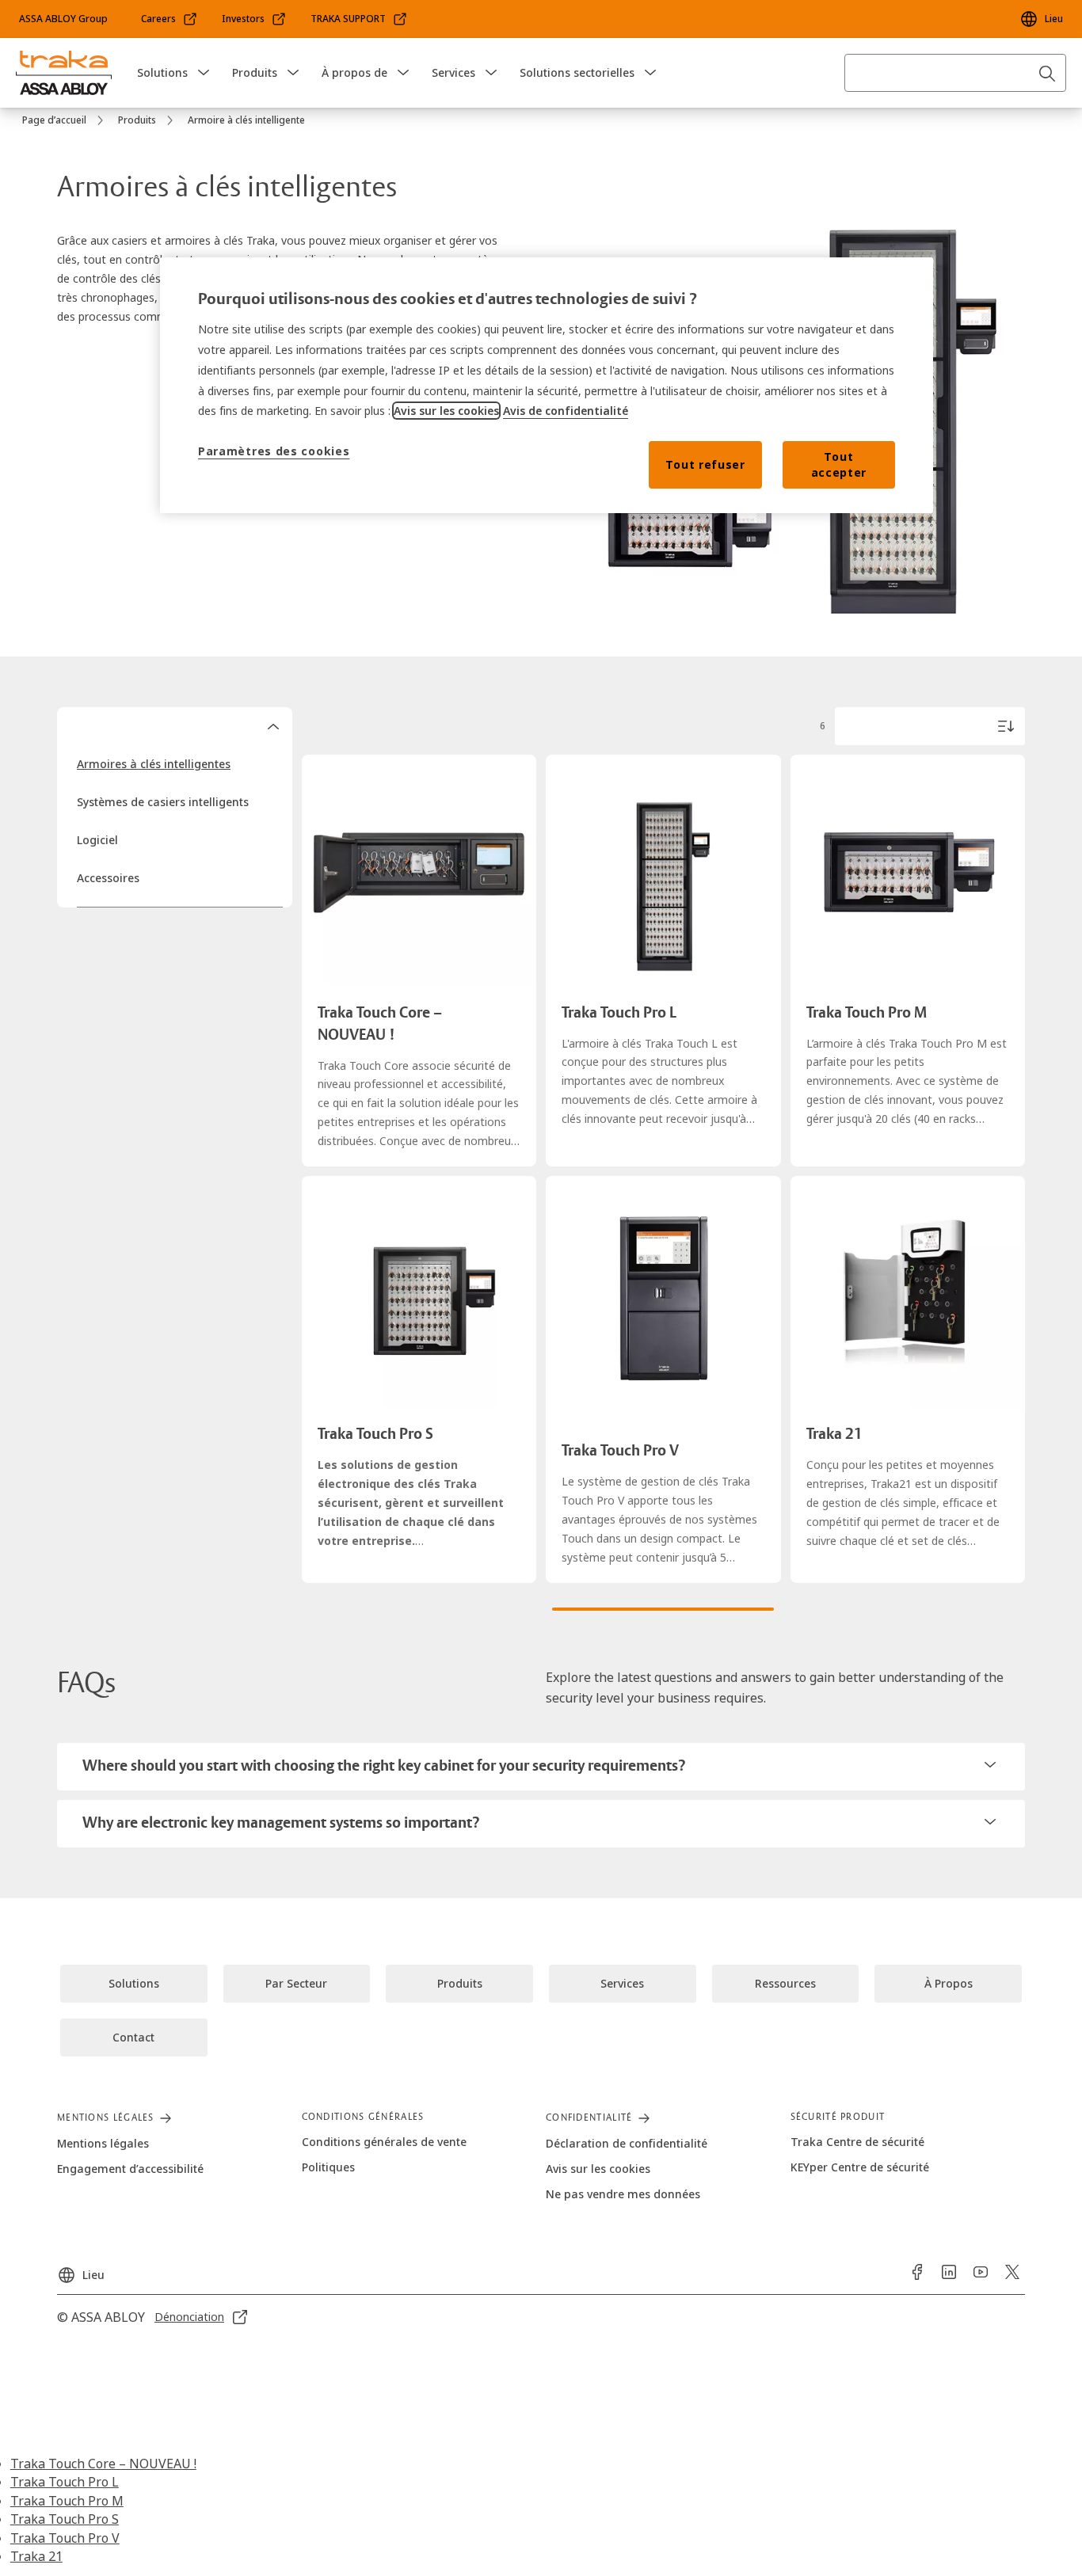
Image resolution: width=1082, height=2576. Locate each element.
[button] (204, 73)
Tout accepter (839, 464)
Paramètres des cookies (274, 451)
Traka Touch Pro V (65, 2538)
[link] (170, 19)
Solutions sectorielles (577, 72)
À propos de (354, 72)
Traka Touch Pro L (65, 2482)
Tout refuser (705, 464)
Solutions (162, 72)
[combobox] (955, 73)
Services (453, 72)
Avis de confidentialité (566, 411)
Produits (255, 72)
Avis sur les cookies (446, 411)
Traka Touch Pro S (65, 2519)
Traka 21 (36, 2556)
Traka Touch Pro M (67, 2501)
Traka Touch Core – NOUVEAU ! (103, 2464)
